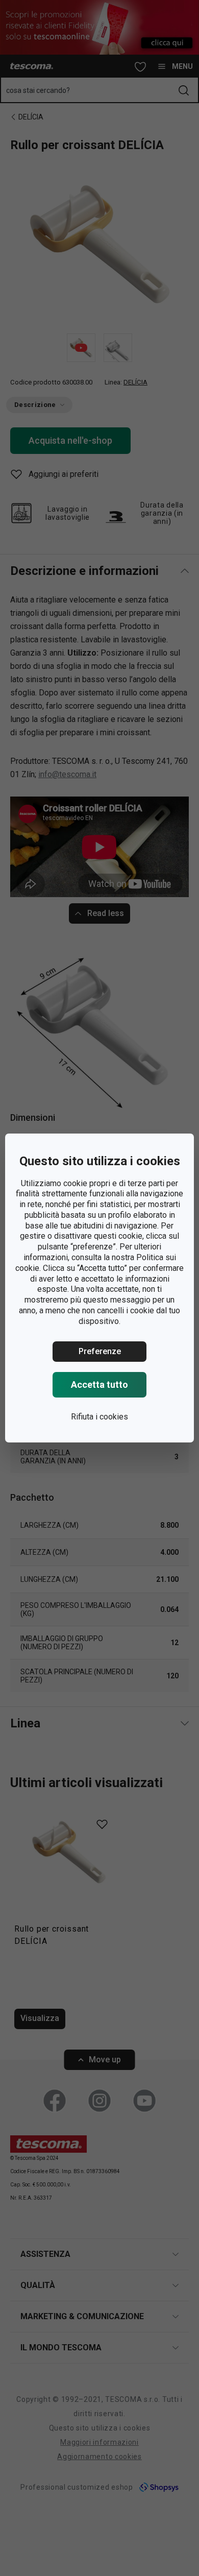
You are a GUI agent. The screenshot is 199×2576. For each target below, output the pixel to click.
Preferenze (100, 1351)
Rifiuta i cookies (99, 1417)
